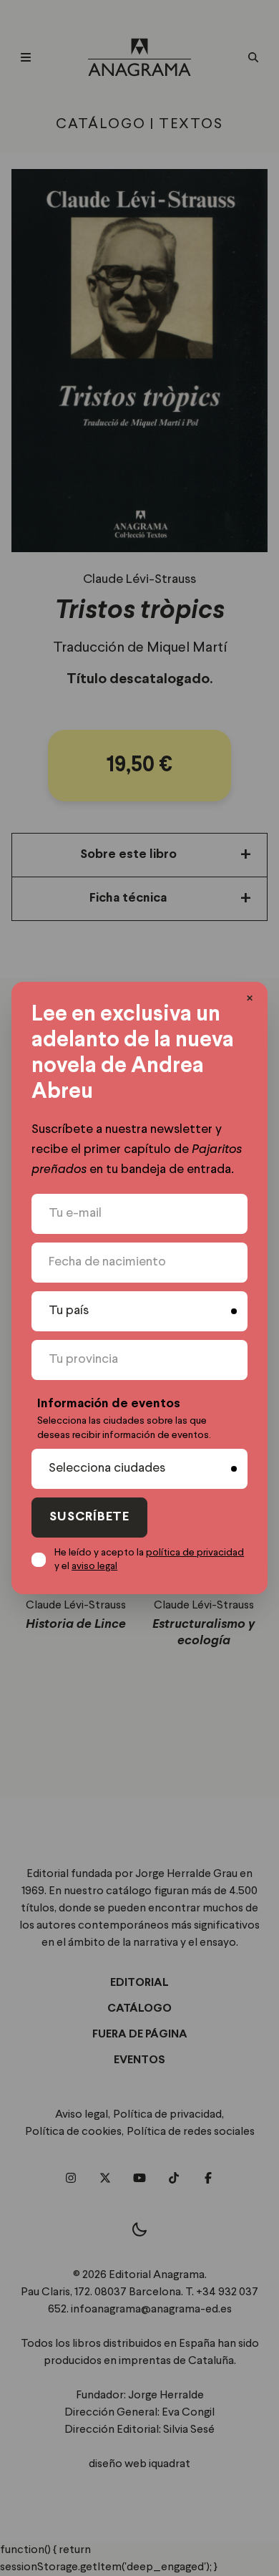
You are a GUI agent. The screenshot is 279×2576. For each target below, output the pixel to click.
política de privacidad (195, 1553)
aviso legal (94, 1566)
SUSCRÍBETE (89, 1517)
